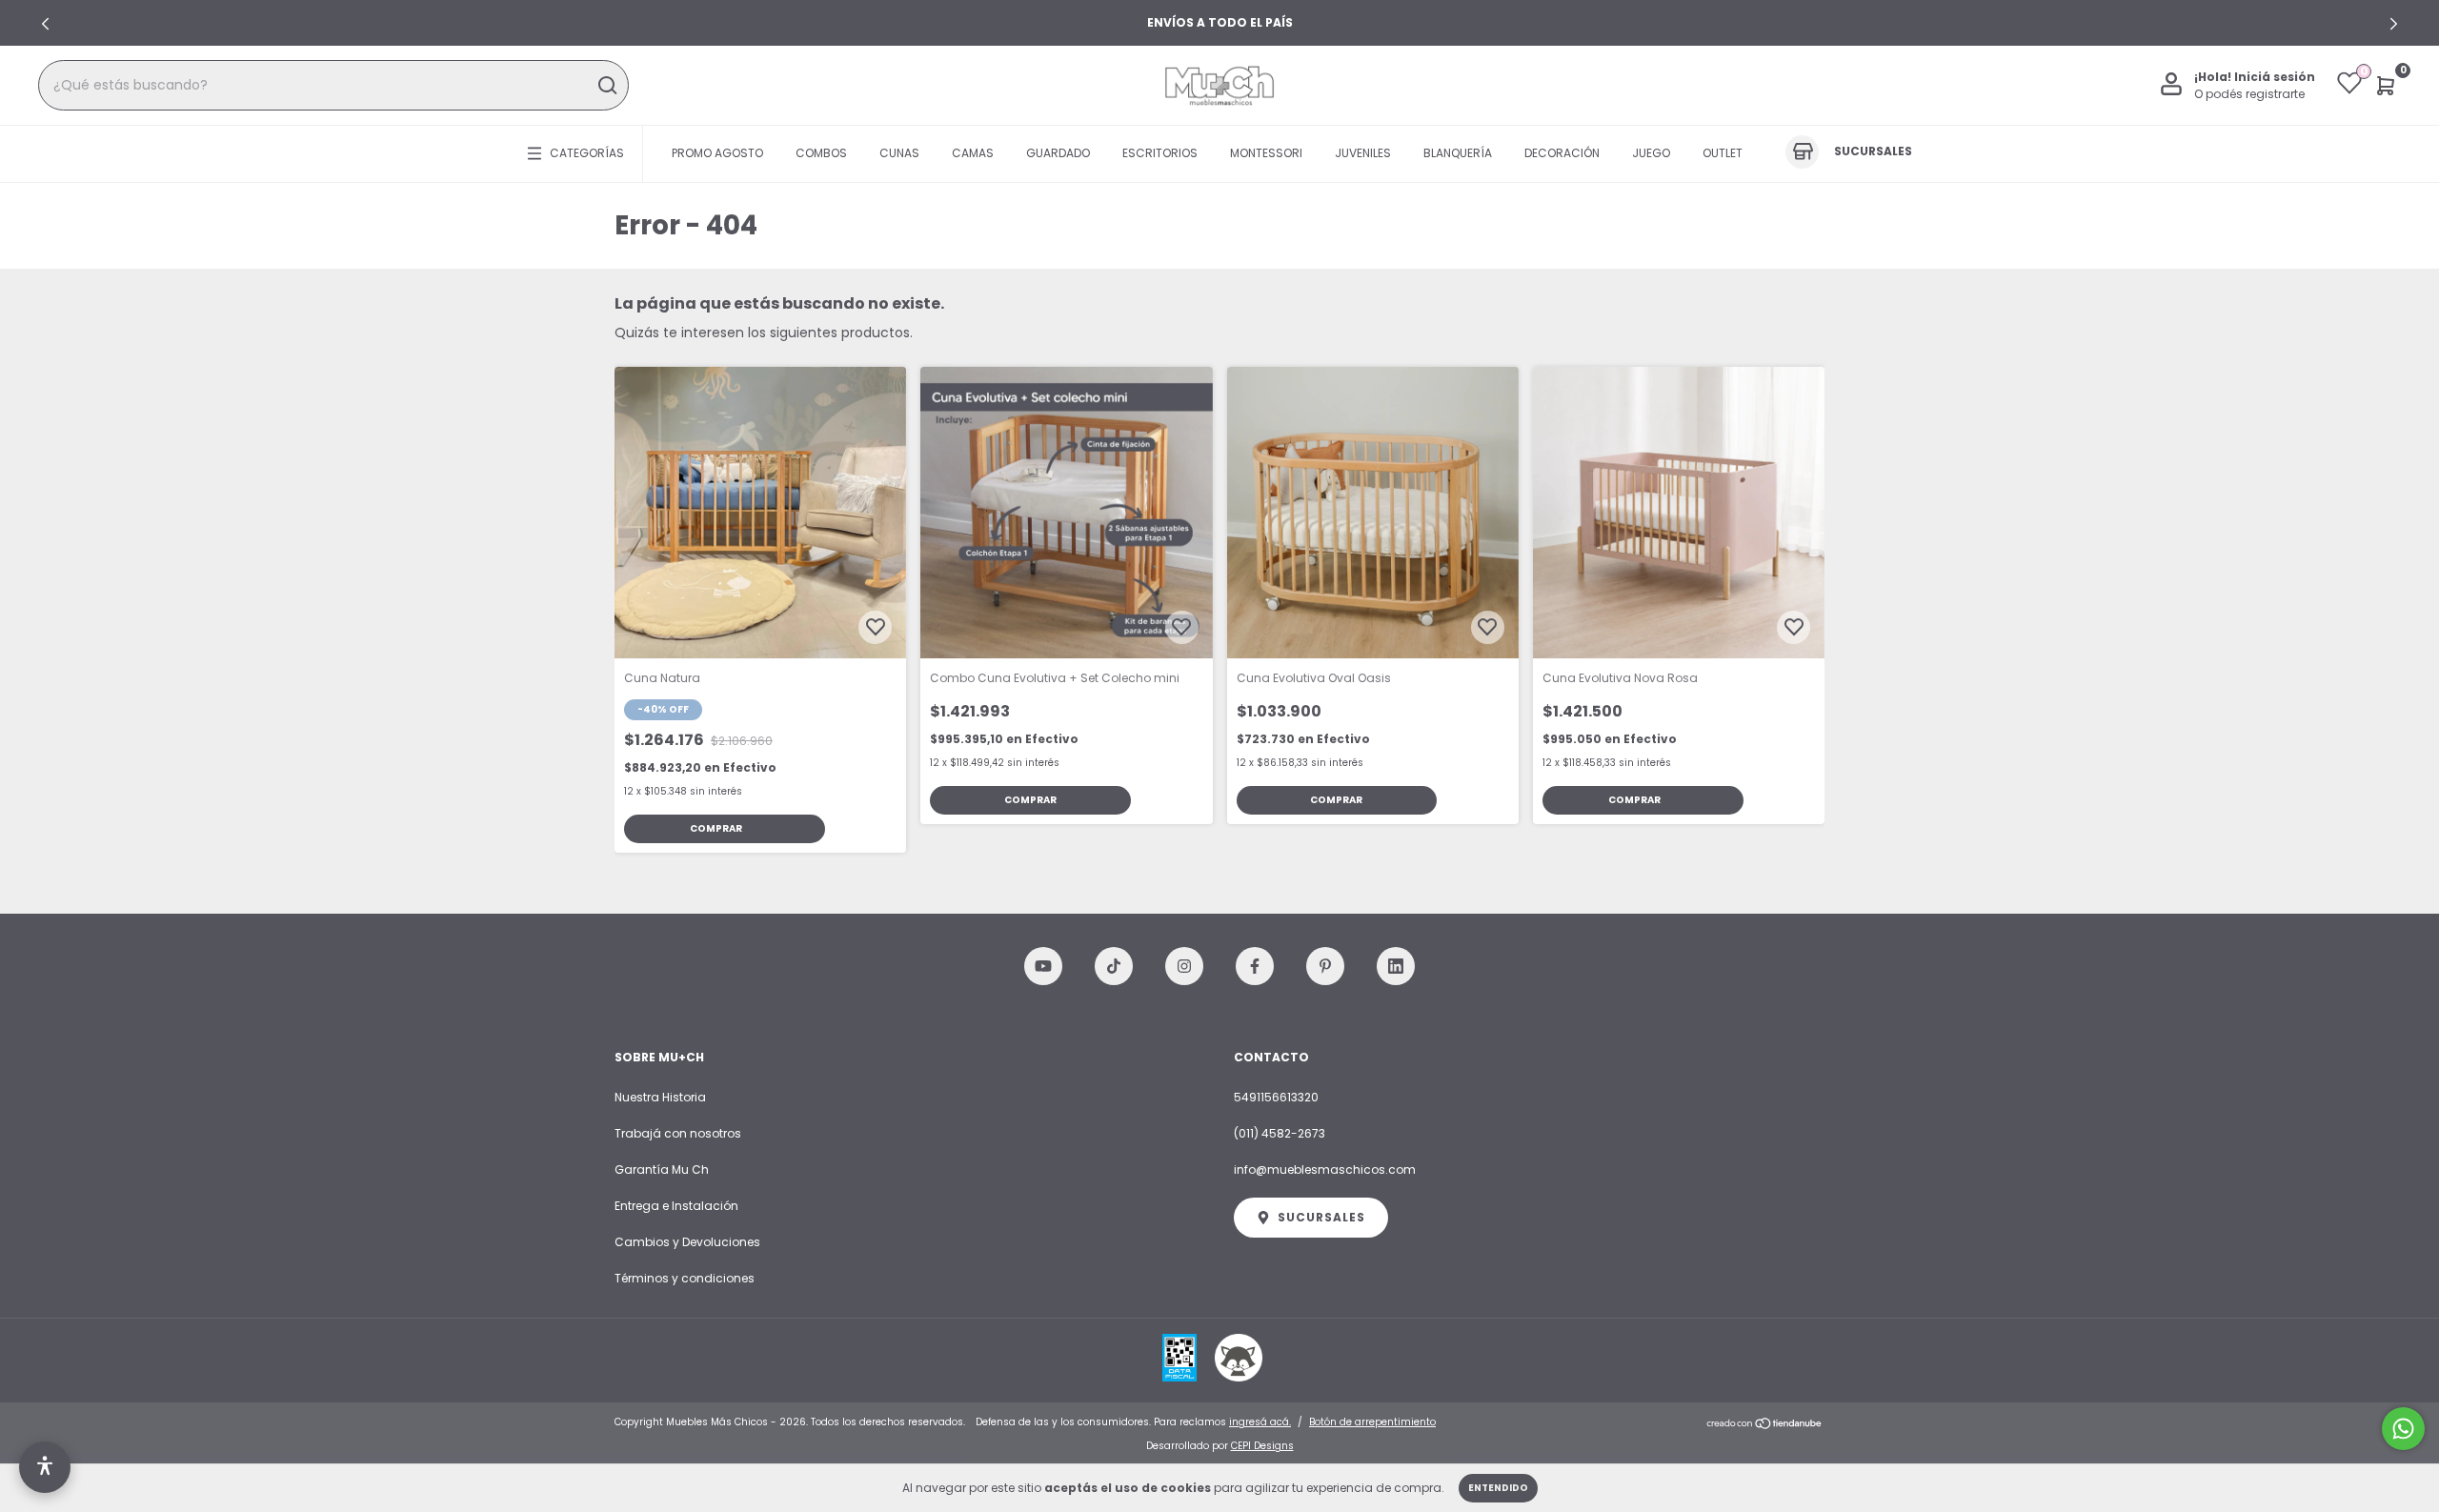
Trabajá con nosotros (678, 1133)
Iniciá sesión (2275, 77)
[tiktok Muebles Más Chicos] (1114, 966)
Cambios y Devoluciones (687, 1242)
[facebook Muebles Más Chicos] (1255, 966)
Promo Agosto (717, 153)
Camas (973, 153)
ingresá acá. (1260, 1422)
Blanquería (1458, 153)
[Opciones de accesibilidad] (45, 1467)
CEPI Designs (1262, 1446)
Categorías (587, 153)
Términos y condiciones (685, 1278)
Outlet (1723, 153)
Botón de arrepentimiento (1372, 1422)
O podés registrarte (2249, 94)
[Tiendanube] (1765, 1424)
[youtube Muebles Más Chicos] (1043, 966)
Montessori (1266, 153)
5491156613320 (1276, 1097)
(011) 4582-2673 (1280, 1133)
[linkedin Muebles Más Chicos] (1396, 966)
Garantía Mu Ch (662, 1169)
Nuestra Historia (660, 1097)
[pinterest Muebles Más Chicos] (1325, 966)
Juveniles (1363, 153)
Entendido (1498, 1488)
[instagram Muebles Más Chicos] (1184, 966)
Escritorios (1160, 153)
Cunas (899, 153)
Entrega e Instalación (676, 1206)
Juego (1651, 153)
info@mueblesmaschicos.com (1325, 1169)
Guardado (1058, 153)
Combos (821, 153)
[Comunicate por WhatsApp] (2403, 1429)
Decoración (1562, 153)
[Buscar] (606, 86)
